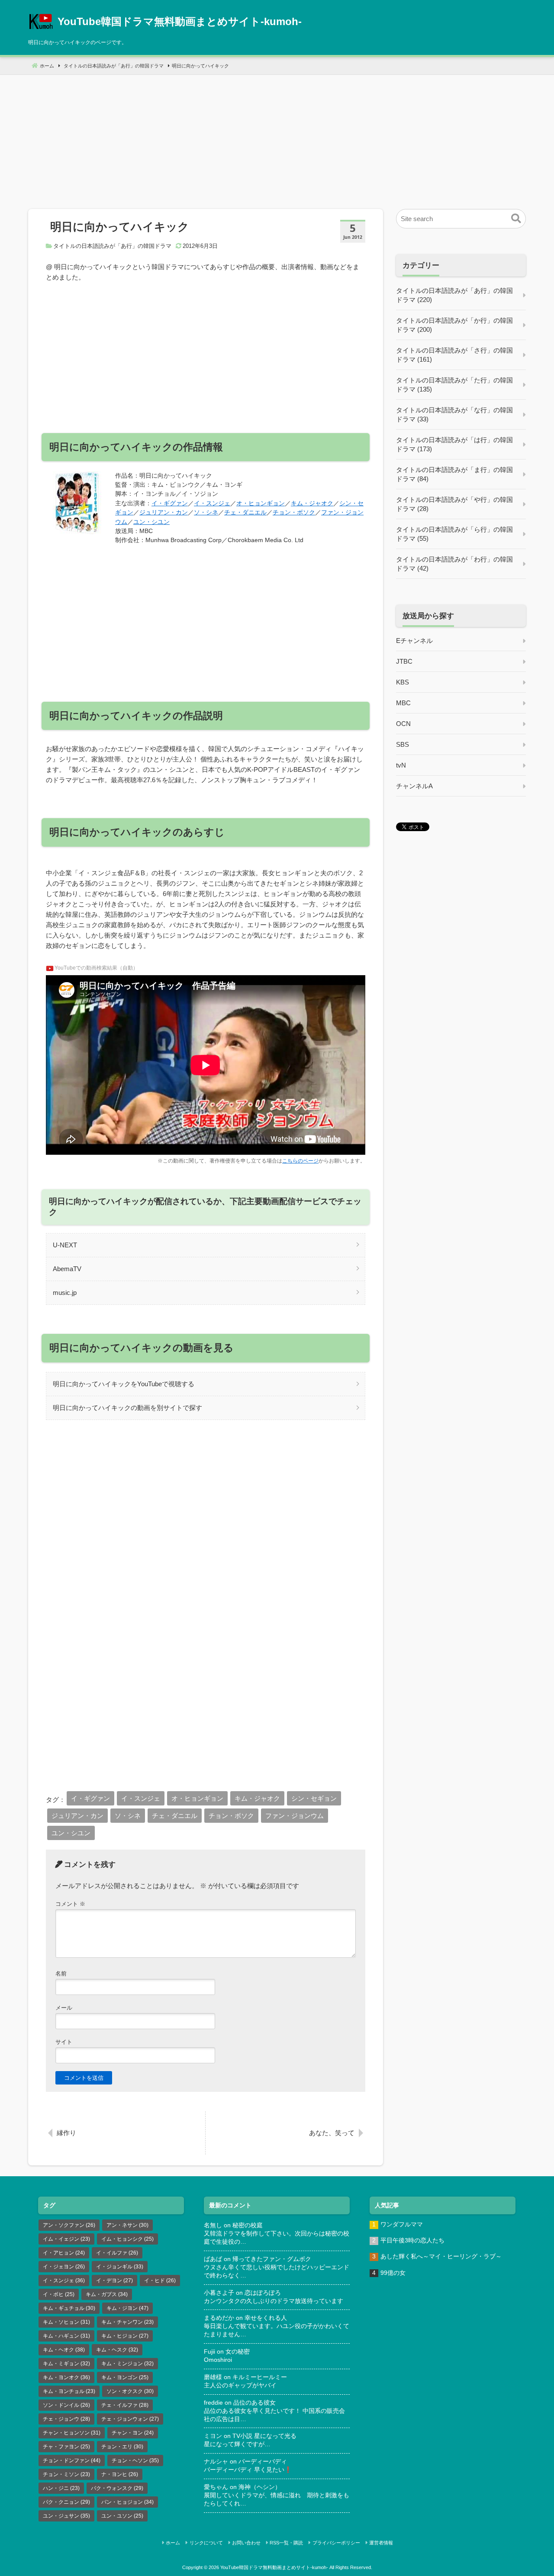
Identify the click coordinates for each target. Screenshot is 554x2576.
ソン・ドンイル (66, 2405)
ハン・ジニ (61, 2488)
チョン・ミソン (66, 2474)
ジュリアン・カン (164, 512)
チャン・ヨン (133, 2433)
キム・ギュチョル (69, 2308)
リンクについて (206, 2543)
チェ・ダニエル (245, 512)
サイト (64, 2042)
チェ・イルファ (125, 2405)
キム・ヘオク (64, 2350)
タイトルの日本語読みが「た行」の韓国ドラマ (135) (454, 385)
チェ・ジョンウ (66, 2419)
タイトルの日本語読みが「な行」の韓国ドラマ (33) (454, 414)
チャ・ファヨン (66, 2447)
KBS (403, 682)
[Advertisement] (277, 135)
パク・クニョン (66, 2502)
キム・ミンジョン (127, 2364)
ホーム (173, 2543)
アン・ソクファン (69, 2225)
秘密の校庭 (248, 2225)
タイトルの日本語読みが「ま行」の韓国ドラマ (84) (454, 474)
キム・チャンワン (127, 2322)
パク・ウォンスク (117, 2488)
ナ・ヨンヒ (120, 2474)
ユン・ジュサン (66, 2516)
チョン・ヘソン (135, 2460)
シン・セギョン (314, 1798)
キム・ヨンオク (66, 2377)
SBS (403, 744)
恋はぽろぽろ (263, 2293)
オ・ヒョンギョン (261, 503)
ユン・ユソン (122, 2516)
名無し (213, 2225)
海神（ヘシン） (260, 2487)
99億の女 (393, 2273)
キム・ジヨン (127, 2308)
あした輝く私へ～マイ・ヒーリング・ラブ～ (441, 2256)
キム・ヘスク (117, 2350)
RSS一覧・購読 (286, 2543)
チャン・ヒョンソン (72, 2433)
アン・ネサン (127, 2225)
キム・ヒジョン (125, 2336)
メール (64, 2008)
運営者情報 (381, 2543)
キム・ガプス (107, 2294)
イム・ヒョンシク (127, 2239)
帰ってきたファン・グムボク (272, 2259)
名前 (61, 1974)
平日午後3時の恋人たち (412, 2240)
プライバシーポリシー (336, 2543)
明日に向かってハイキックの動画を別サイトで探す (127, 1408)
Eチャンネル (414, 641)
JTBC (404, 661)
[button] (516, 219)
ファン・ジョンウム (295, 1816)
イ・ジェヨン (64, 2267)
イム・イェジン (66, 2239)
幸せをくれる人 (266, 2318)
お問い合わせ (246, 2543)
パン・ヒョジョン (127, 2502)
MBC (403, 703)
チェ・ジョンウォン (130, 2419)
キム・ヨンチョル (69, 2391)
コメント (70, 1904)
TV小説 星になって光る (264, 2436)
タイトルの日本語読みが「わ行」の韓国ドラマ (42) (454, 564)
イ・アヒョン (64, 2253)
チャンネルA (414, 786)
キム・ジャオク (312, 503)
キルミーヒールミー (260, 2377)
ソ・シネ (206, 512)
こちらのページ (300, 1161)
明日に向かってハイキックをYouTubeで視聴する (124, 1384)
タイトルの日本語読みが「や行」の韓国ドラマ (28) (454, 504)
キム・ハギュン (66, 2336)
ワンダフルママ (402, 2224)
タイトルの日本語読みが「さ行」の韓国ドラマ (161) (454, 355)
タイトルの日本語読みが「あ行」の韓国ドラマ (112, 246)
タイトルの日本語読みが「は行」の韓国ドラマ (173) (454, 444)
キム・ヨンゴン (125, 2377)
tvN (401, 765)
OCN (403, 724)
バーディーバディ (263, 2462)
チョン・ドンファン (72, 2460)
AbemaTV (67, 1269)
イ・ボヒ (59, 2294)
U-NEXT (65, 1245)
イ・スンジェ (212, 503)
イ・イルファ (117, 2253)
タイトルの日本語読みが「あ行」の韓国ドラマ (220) (454, 295)
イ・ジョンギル (120, 2267)
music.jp (65, 1293)
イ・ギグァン (170, 503)
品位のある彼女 (254, 2403)
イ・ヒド (160, 2280)
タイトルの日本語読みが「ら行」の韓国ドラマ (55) (454, 534)
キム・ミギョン (66, 2364)
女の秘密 (238, 2352)
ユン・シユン (151, 522)
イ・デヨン (114, 2280)
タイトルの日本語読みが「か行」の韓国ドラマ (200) (454, 325)
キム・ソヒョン (66, 2322)
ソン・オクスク (130, 2391)
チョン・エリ (122, 2447)
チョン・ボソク (294, 512)
